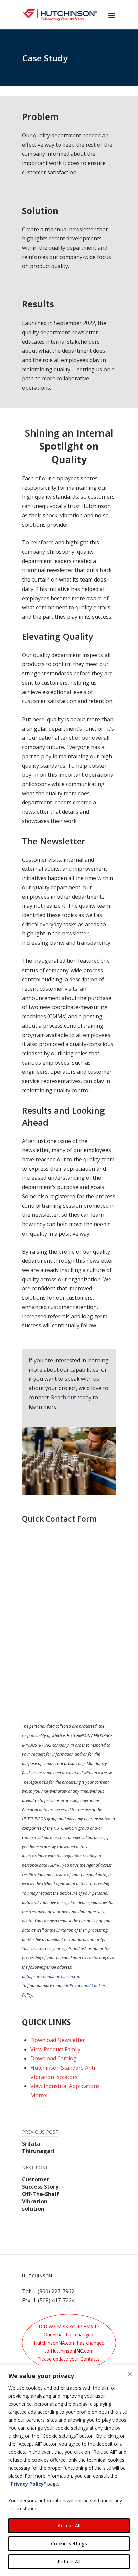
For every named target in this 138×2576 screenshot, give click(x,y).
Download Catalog (54, 2058)
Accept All (69, 2525)
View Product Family (55, 2049)
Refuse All (69, 2561)
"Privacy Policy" (27, 2484)
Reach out (63, 1397)
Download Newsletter (58, 2040)
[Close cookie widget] (130, 2374)
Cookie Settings (69, 2543)
